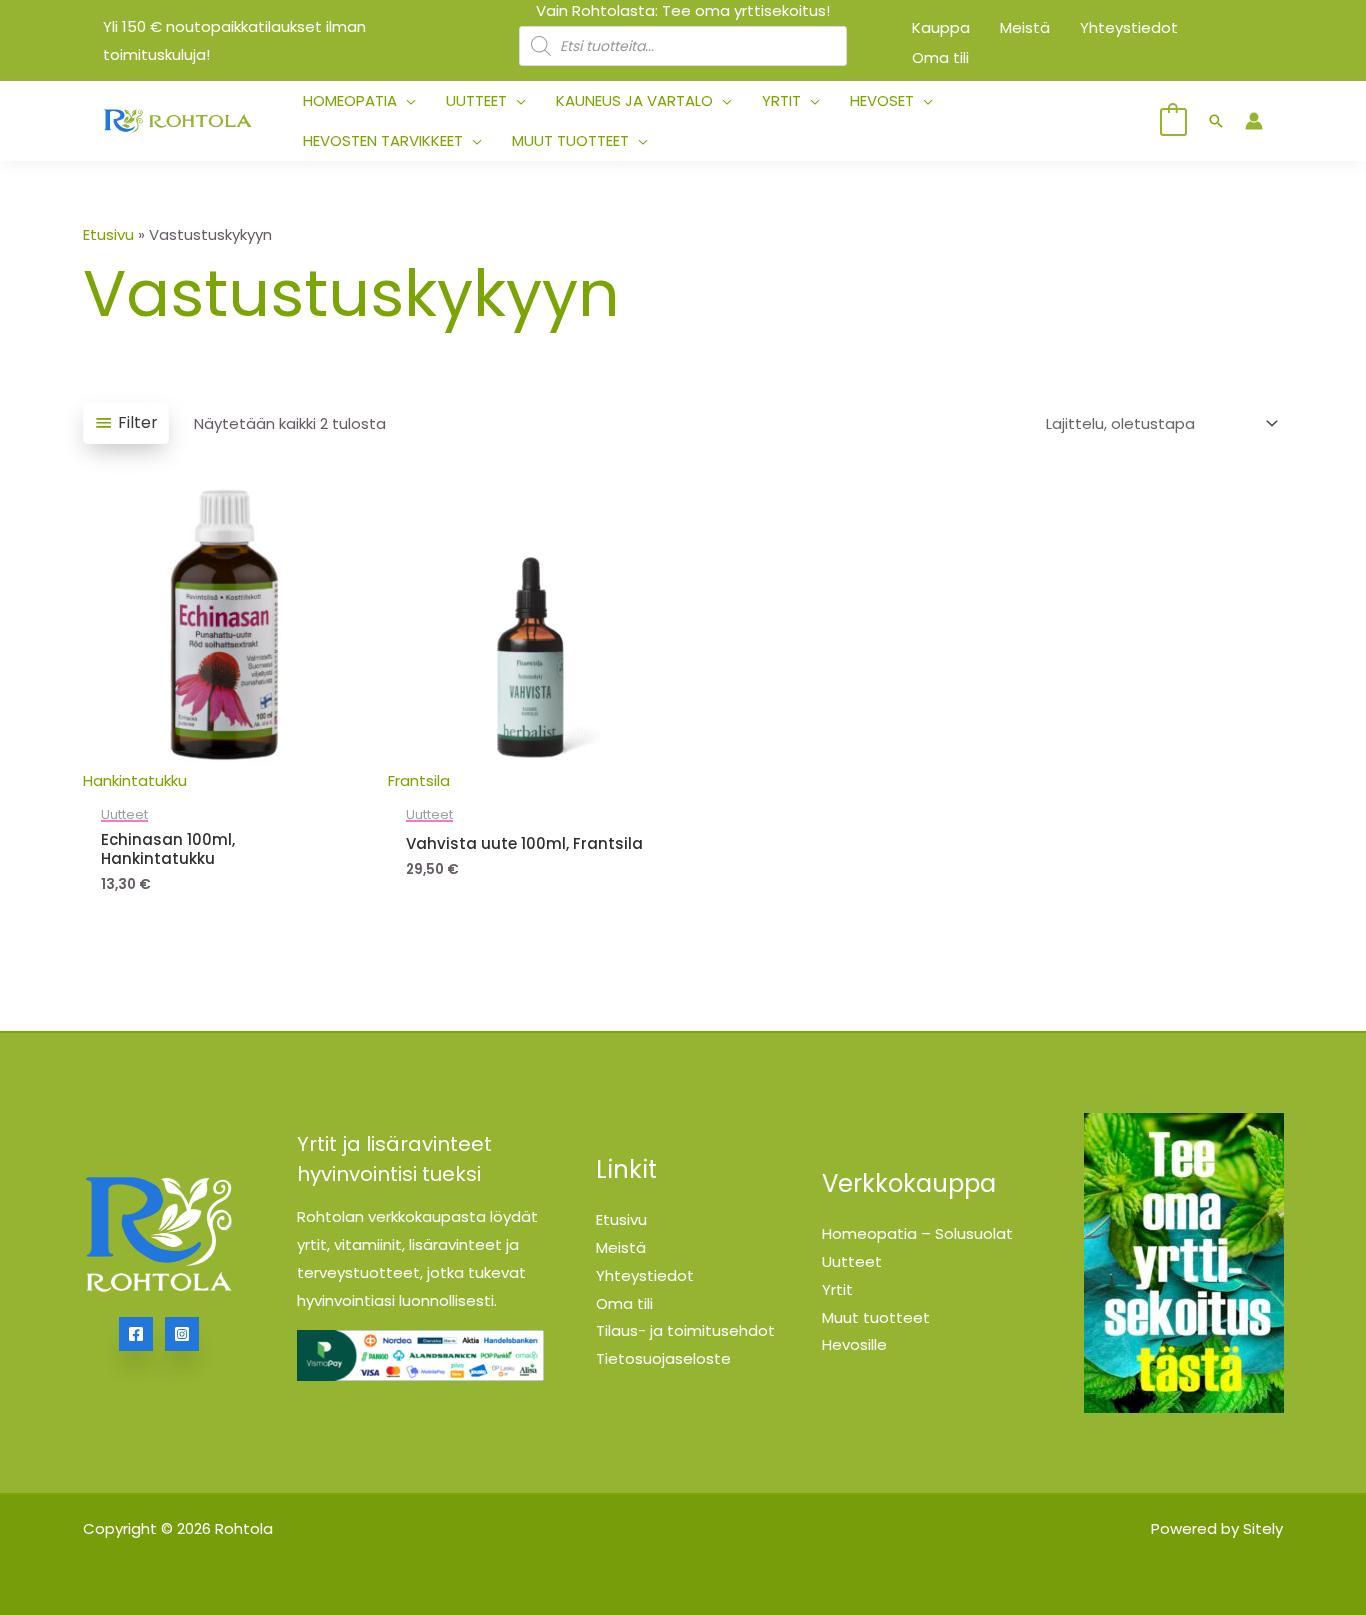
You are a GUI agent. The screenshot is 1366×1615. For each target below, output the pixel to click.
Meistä (621, 1247)
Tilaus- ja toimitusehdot (685, 1330)
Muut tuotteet (876, 1317)
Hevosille (854, 1344)
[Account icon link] (1254, 121)
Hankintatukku (135, 780)
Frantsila (419, 780)
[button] (406, 101)
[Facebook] (136, 1334)
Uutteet (852, 1261)
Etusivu (108, 234)
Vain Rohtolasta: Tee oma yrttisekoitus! (683, 10)
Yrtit (837, 1289)
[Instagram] (182, 1334)
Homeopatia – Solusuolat (917, 1233)
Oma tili (624, 1303)
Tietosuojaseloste (663, 1358)
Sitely (1263, 1528)
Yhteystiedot (645, 1275)
